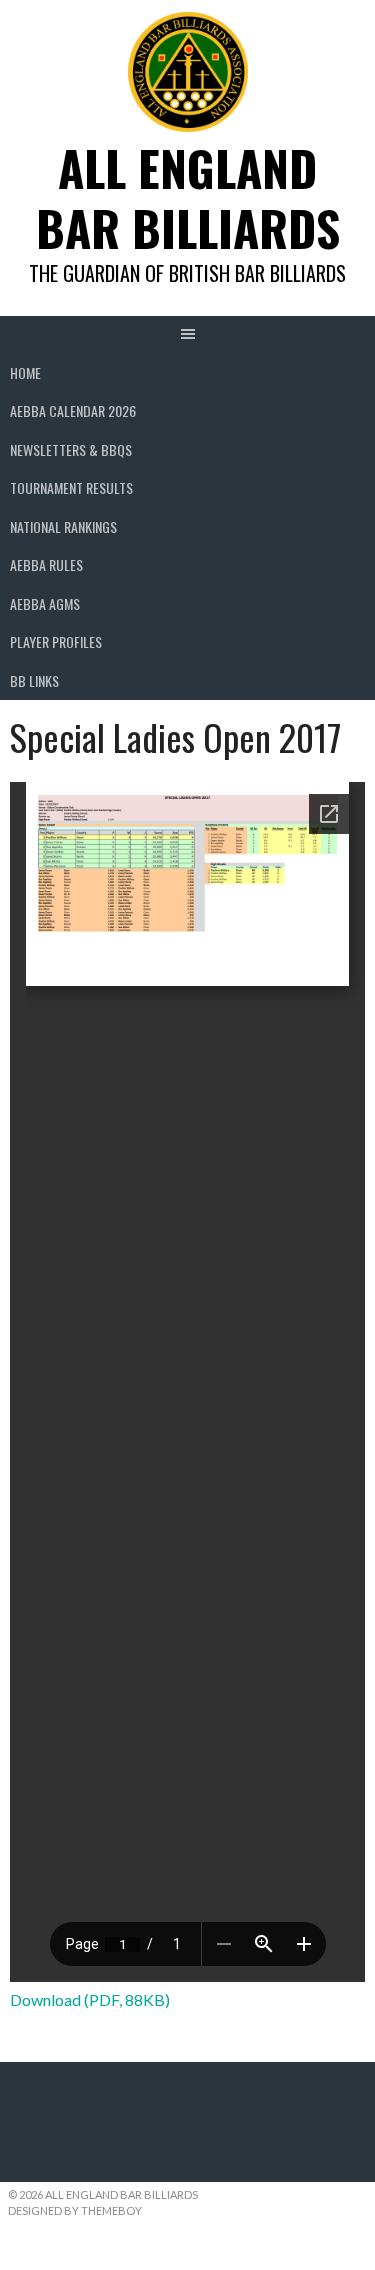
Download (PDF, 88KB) (90, 1999)
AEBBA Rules (46, 564)
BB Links (34, 680)
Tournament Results (71, 487)
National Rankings (63, 526)
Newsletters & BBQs (71, 449)
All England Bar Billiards (188, 197)
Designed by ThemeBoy (75, 2210)
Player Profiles (56, 641)
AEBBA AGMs (45, 603)
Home (25, 372)
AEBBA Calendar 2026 (73, 410)
